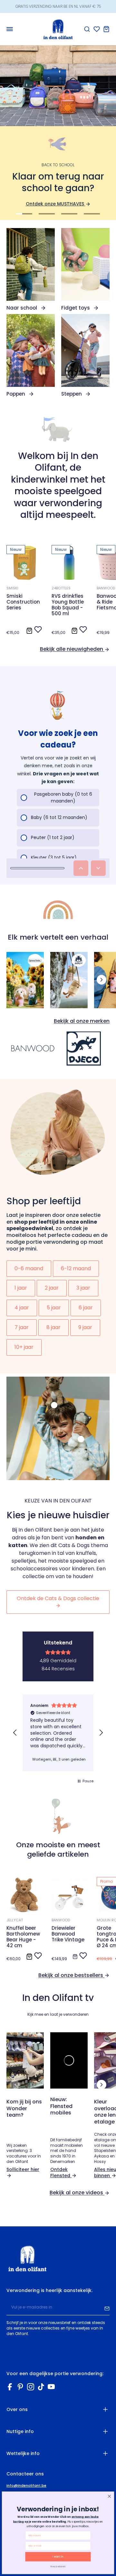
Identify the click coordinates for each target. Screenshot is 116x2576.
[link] (31, 269)
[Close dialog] (109, 2496)
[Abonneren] (107, 2308)
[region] (58, 1733)
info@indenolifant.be (26, 2486)
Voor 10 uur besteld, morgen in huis (58, 6)
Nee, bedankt (58, 2566)
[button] (15, 1733)
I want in (58, 2557)
